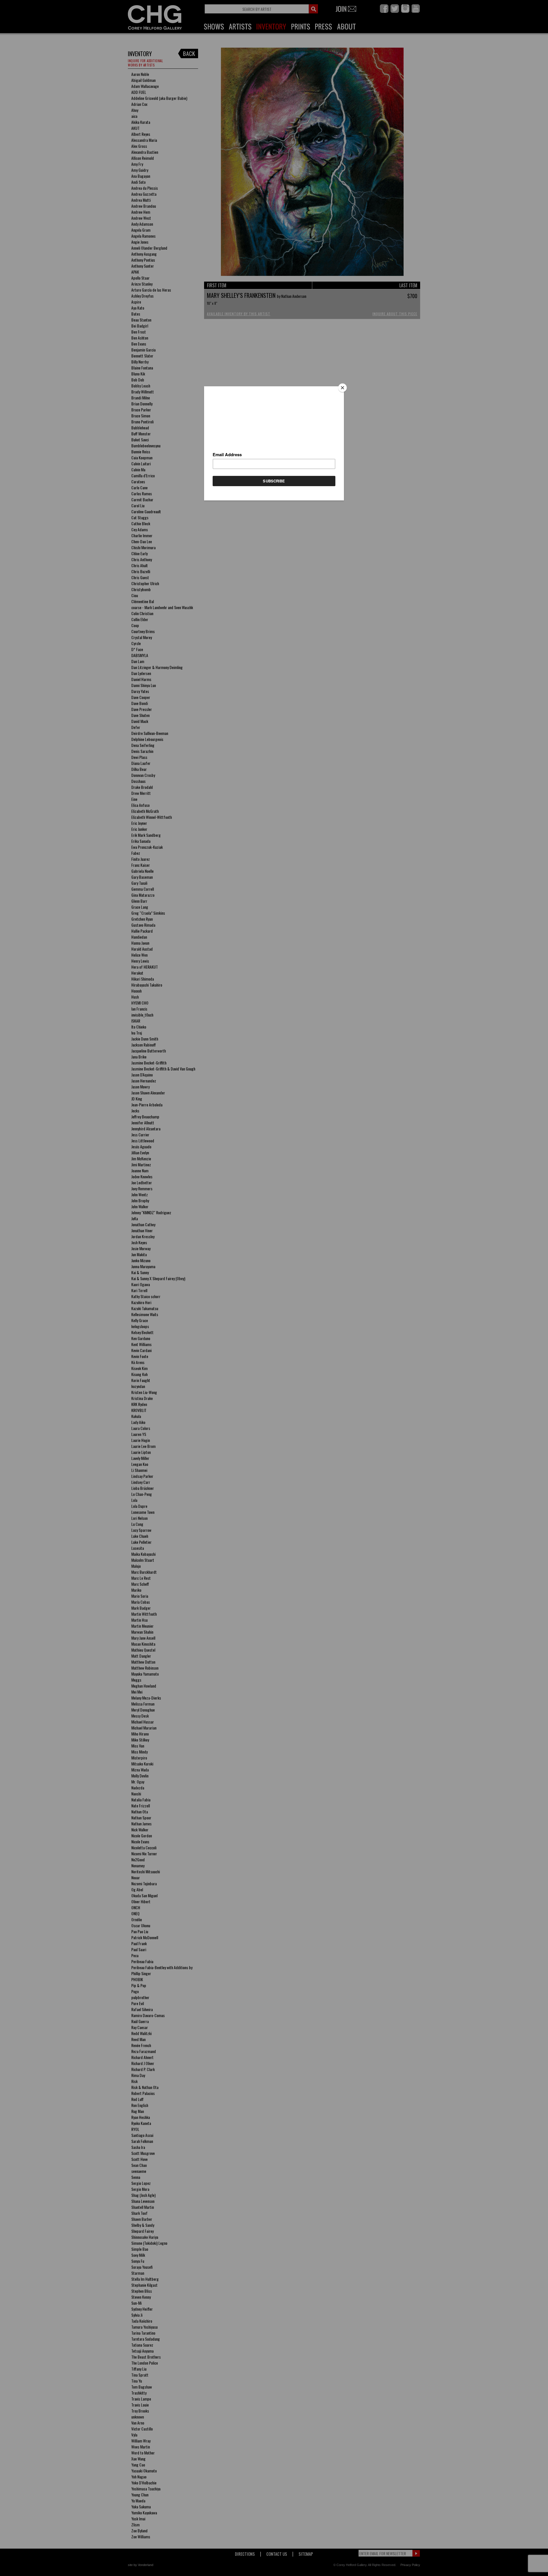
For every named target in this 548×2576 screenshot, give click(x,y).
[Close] (342, 388)
